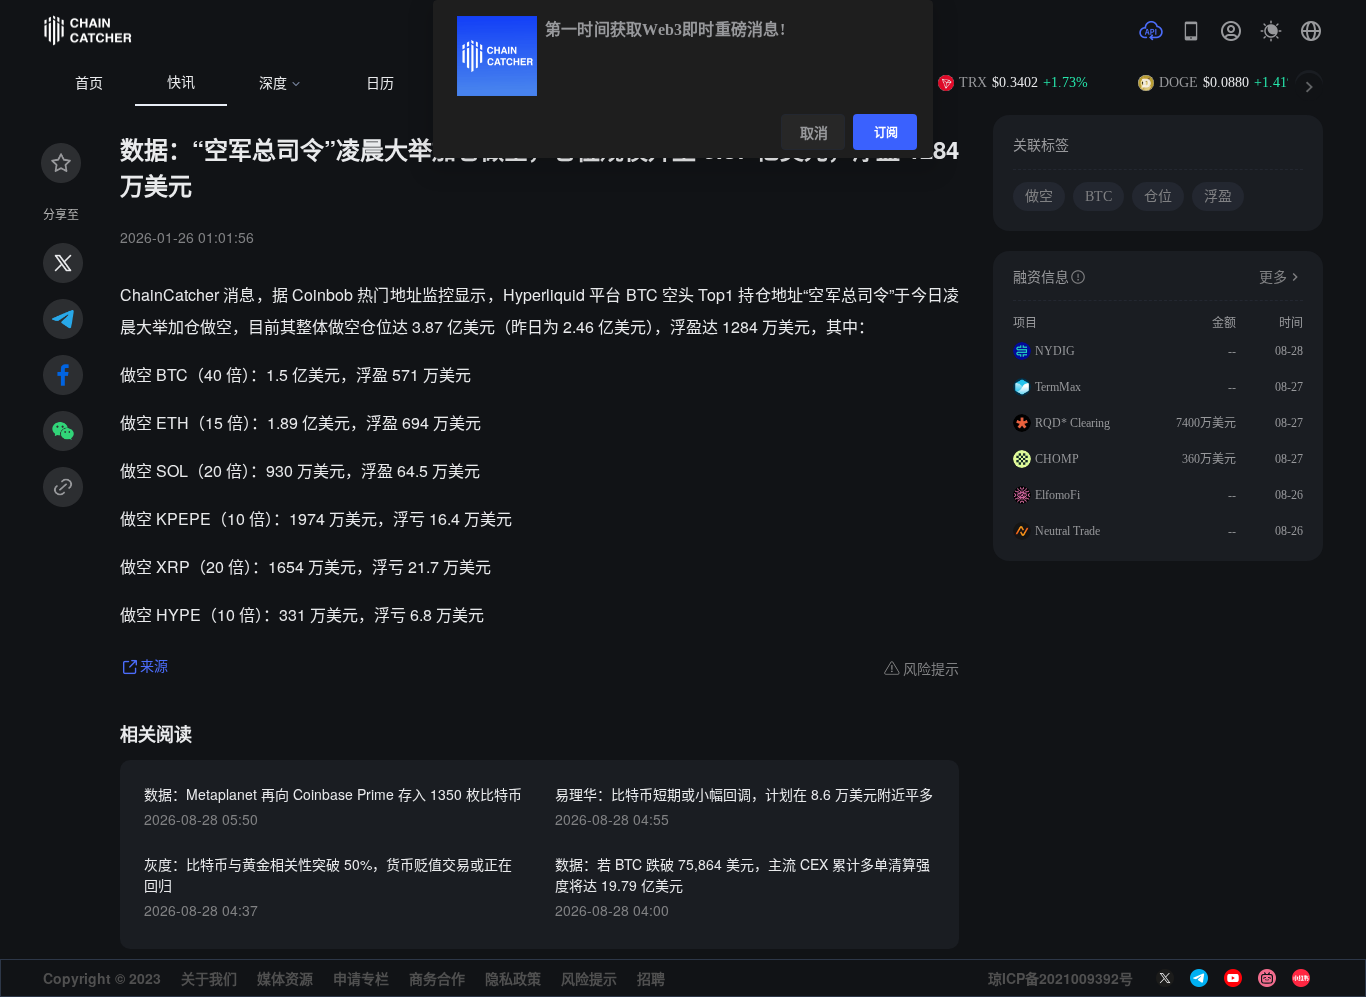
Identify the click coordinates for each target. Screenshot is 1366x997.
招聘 (651, 978)
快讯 (181, 82)
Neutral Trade (1067, 531)
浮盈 (1218, 196)
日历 (380, 83)
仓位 (1158, 196)
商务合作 (437, 978)
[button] (1311, 31)
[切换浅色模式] (1271, 31)
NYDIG (1055, 351)
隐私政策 (513, 978)
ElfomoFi (1057, 495)
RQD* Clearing (1072, 423)
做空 (1039, 196)
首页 (89, 83)
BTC (1098, 196)
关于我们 (209, 978)
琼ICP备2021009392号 (1060, 978)
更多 (1273, 277)
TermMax (1058, 387)
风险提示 (589, 978)
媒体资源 (285, 978)
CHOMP (1057, 459)
